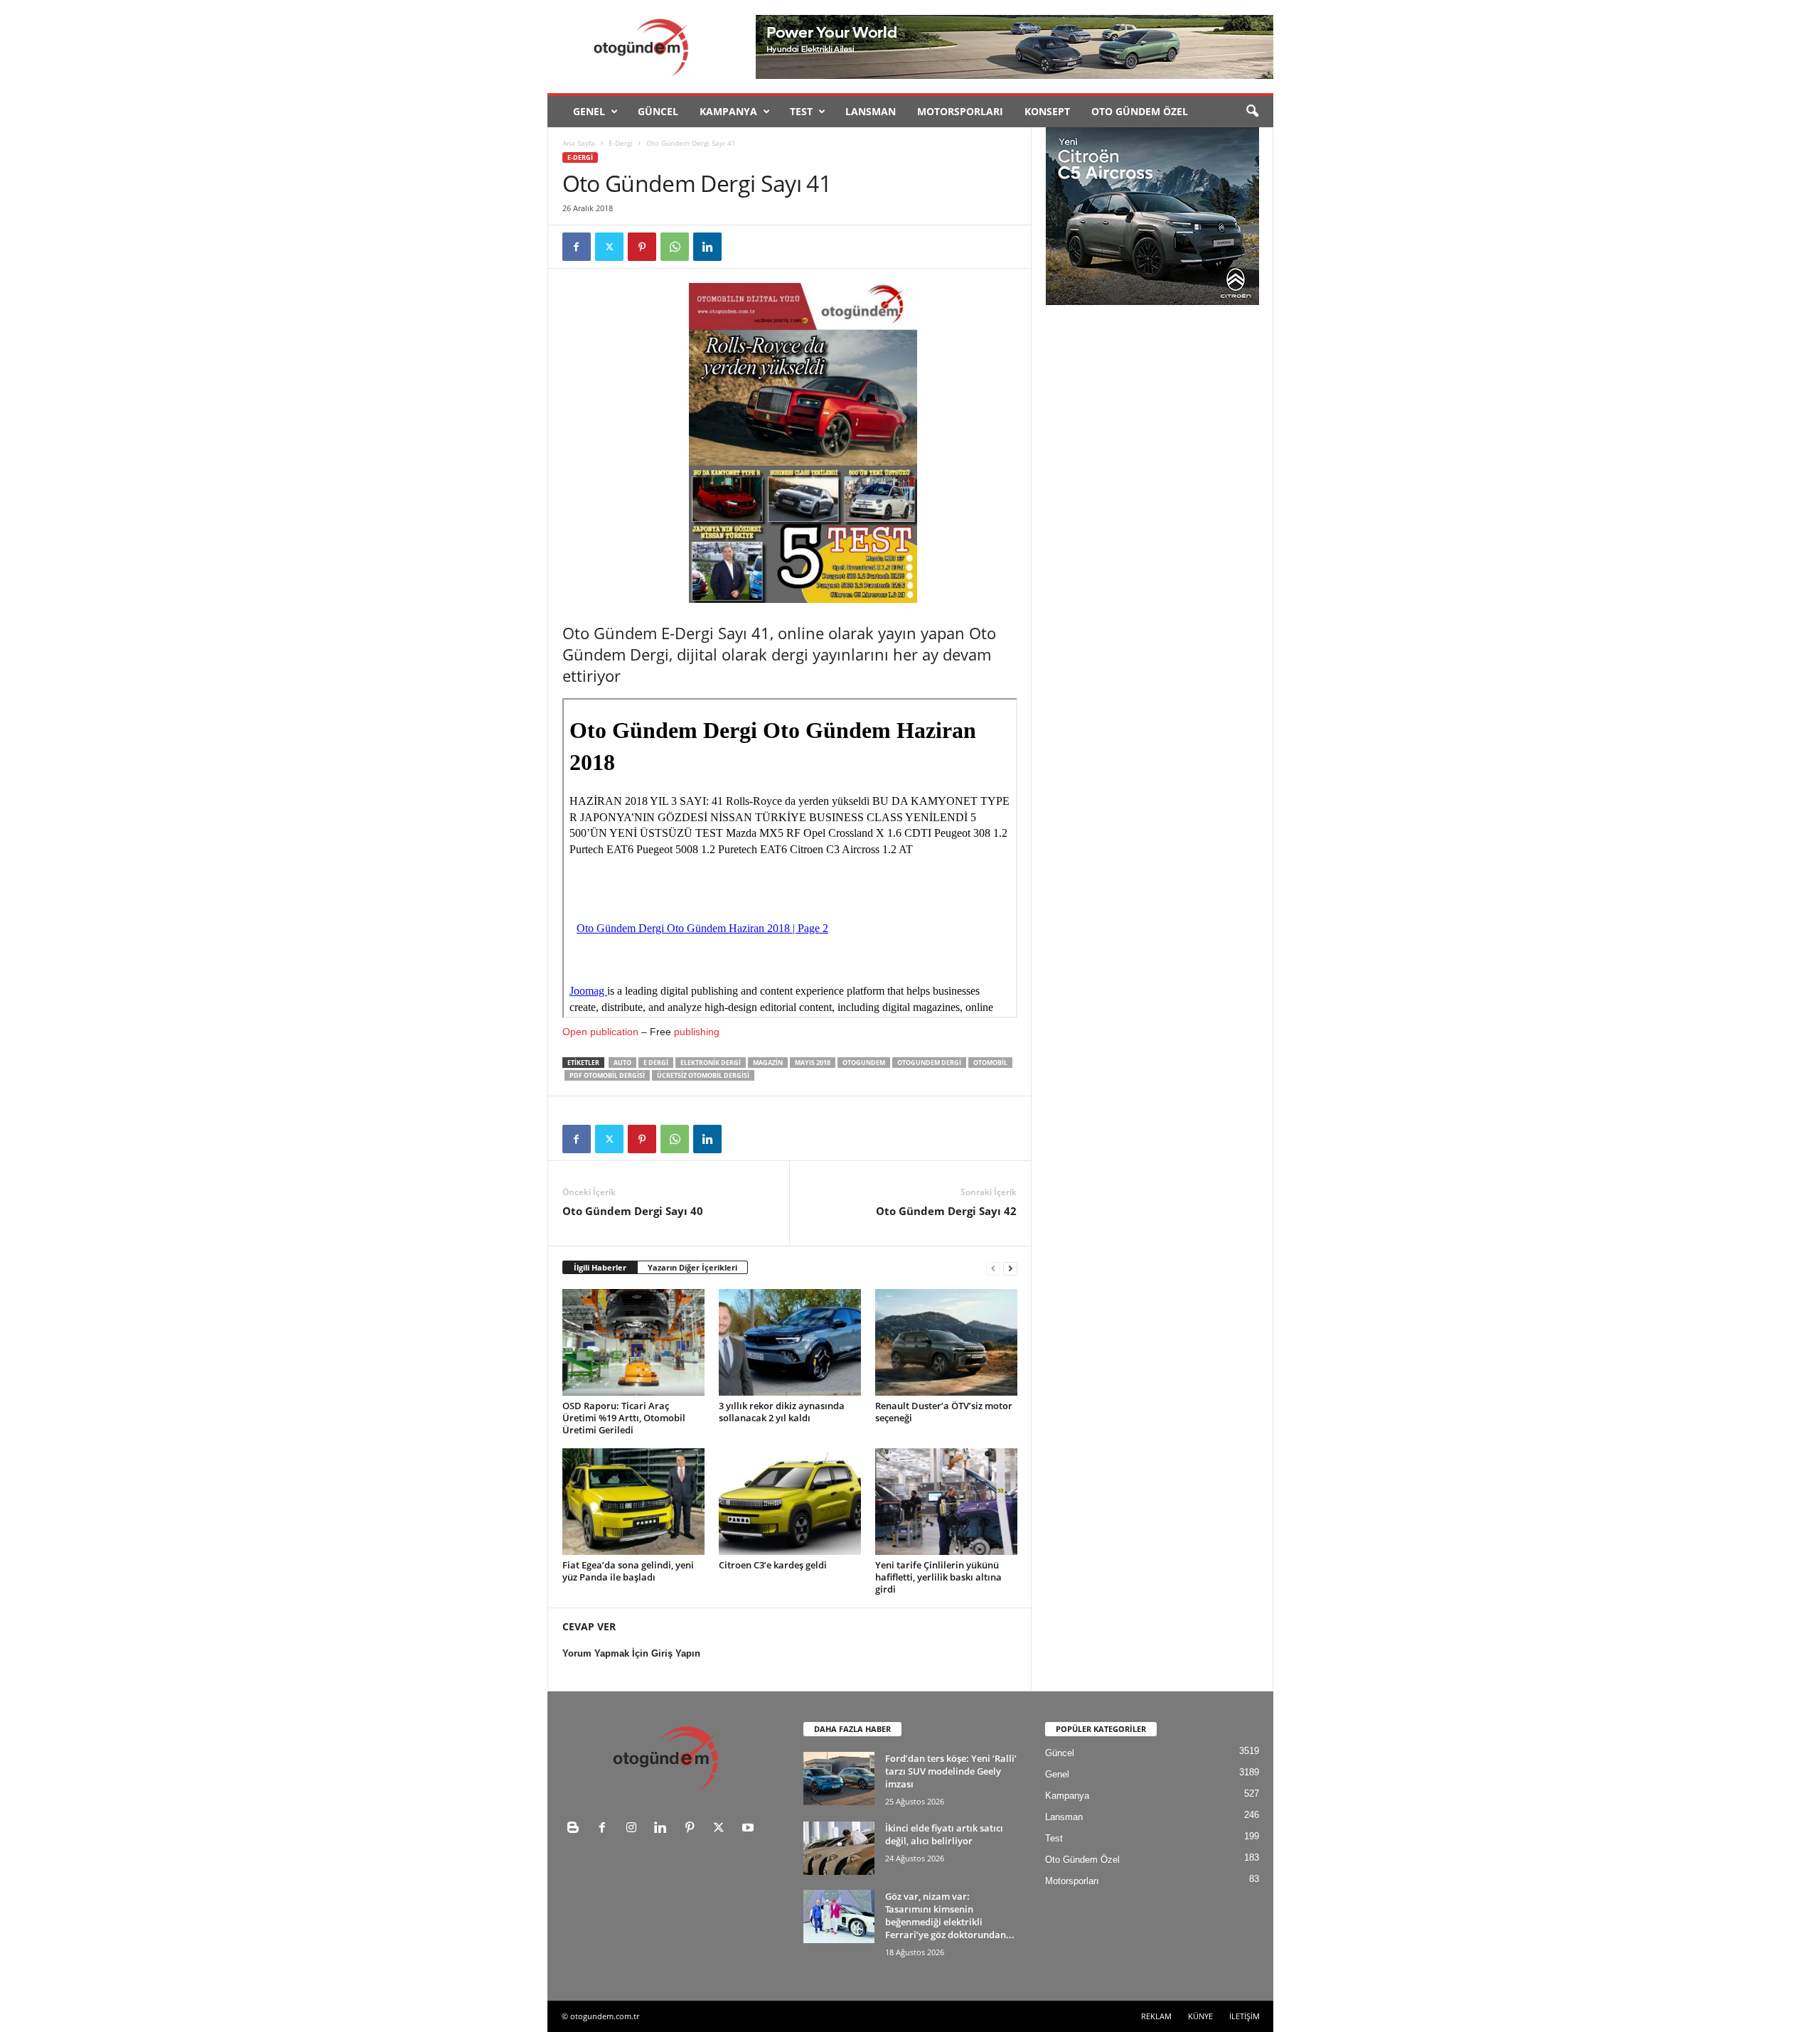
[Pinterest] (642, 247)
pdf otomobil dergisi (607, 1075)
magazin (768, 1063)
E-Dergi (621, 143)
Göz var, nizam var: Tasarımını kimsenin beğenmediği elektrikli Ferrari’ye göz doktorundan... (950, 1915)
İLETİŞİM (1244, 2016)
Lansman (871, 111)
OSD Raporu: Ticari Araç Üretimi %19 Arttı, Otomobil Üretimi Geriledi (624, 1418)
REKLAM (1156, 2016)
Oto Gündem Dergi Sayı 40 (633, 1211)
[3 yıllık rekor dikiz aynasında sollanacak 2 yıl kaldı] (790, 1342)
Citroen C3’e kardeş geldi (773, 1565)
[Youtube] (750, 1829)
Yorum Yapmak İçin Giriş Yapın (631, 1653)
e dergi (656, 1063)
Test (801, 111)
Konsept (1047, 111)
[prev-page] (993, 1268)
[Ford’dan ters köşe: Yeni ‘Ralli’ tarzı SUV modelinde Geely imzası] (839, 1779)
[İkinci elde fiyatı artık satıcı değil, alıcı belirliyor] (839, 1848)
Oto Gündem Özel (1140, 111)
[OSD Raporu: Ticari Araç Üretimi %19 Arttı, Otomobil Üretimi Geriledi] (633, 1342)
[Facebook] (577, 247)
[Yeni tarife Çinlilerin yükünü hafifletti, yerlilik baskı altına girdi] (946, 1502)
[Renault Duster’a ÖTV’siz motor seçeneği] (946, 1342)
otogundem (864, 1063)
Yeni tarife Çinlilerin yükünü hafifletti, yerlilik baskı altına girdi (938, 1577)
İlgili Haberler (600, 1267)
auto (622, 1063)
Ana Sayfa (579, 143)
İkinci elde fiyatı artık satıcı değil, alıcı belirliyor (944, 1834)
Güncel (658, 111)
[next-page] (1010, 1268)
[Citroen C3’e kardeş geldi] (790, 1502)
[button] (1252, 112)
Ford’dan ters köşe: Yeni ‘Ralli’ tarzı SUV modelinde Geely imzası (951, 1771)
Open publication (600, 1032)
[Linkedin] (707, 247)
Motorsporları (960, 111)
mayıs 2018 (813, 1063)
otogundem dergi (929, 1063)
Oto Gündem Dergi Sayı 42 (946, 1211)
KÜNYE (1200, 2016)
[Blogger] (576, 1829)
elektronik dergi (711, 1063)
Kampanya (728, 111)
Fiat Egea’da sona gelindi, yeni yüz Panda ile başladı (628, 1571)
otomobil (990, 1063)
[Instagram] (635, 1829)
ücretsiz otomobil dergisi (703, 1075)
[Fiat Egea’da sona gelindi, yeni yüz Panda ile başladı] (633, 1502)
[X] (609, 247)
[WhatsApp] (675, 247)
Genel (589, 111)
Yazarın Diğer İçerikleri (692, 1267)
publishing (697, 1032)
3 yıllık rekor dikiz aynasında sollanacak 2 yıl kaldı (782, 1412)
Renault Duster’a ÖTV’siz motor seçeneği (944, 1412)
